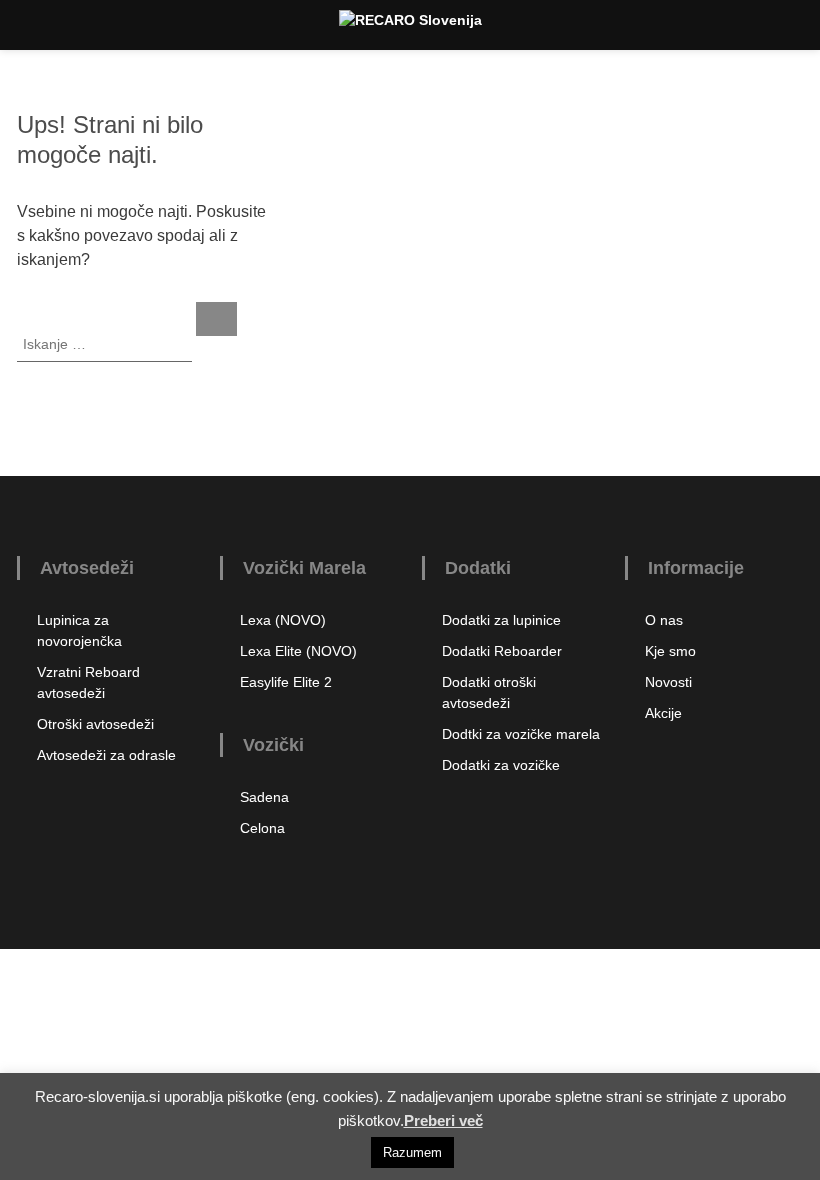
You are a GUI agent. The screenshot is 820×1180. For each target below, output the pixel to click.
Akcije (663, 713)
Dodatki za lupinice (501, 620)
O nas (664, 620)
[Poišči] (216, 319)
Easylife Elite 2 (286, 682)
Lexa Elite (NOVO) (298, 651)
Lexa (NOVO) (283, 620)
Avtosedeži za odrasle (106, 755)
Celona (262, 828)
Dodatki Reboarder (502, 651)
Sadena (264, 797)
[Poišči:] (106, 343)
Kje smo (670, 651)
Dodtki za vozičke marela (521, 734)
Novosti (668, 682)
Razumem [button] (412, 1152)
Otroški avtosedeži (95, 724)
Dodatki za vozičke (501, 765)
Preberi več (443, 1120)
